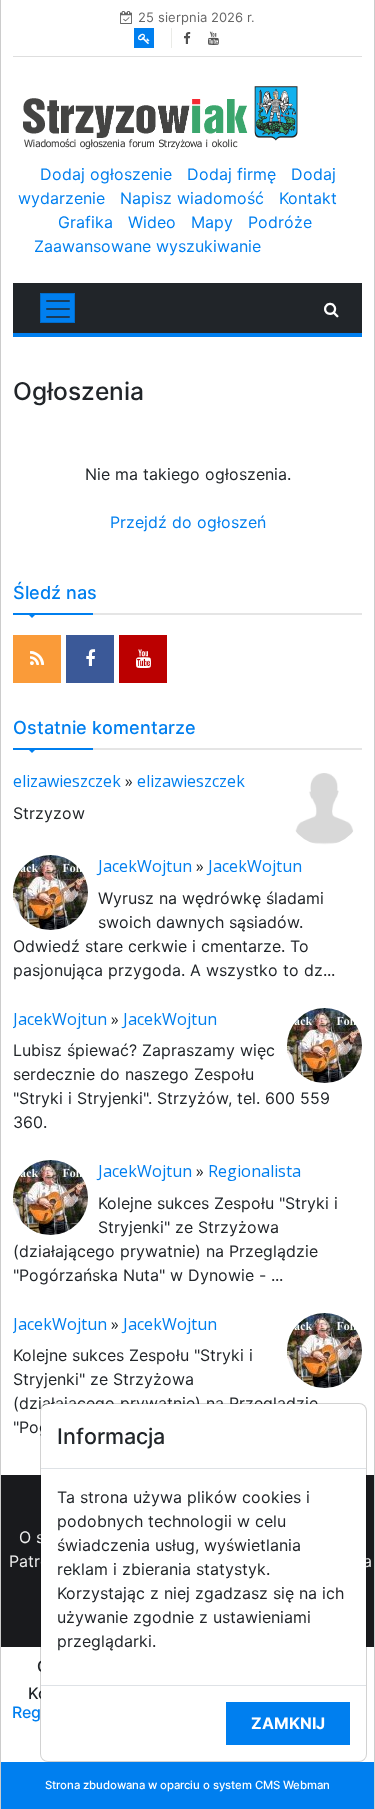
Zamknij (288, 1723)
